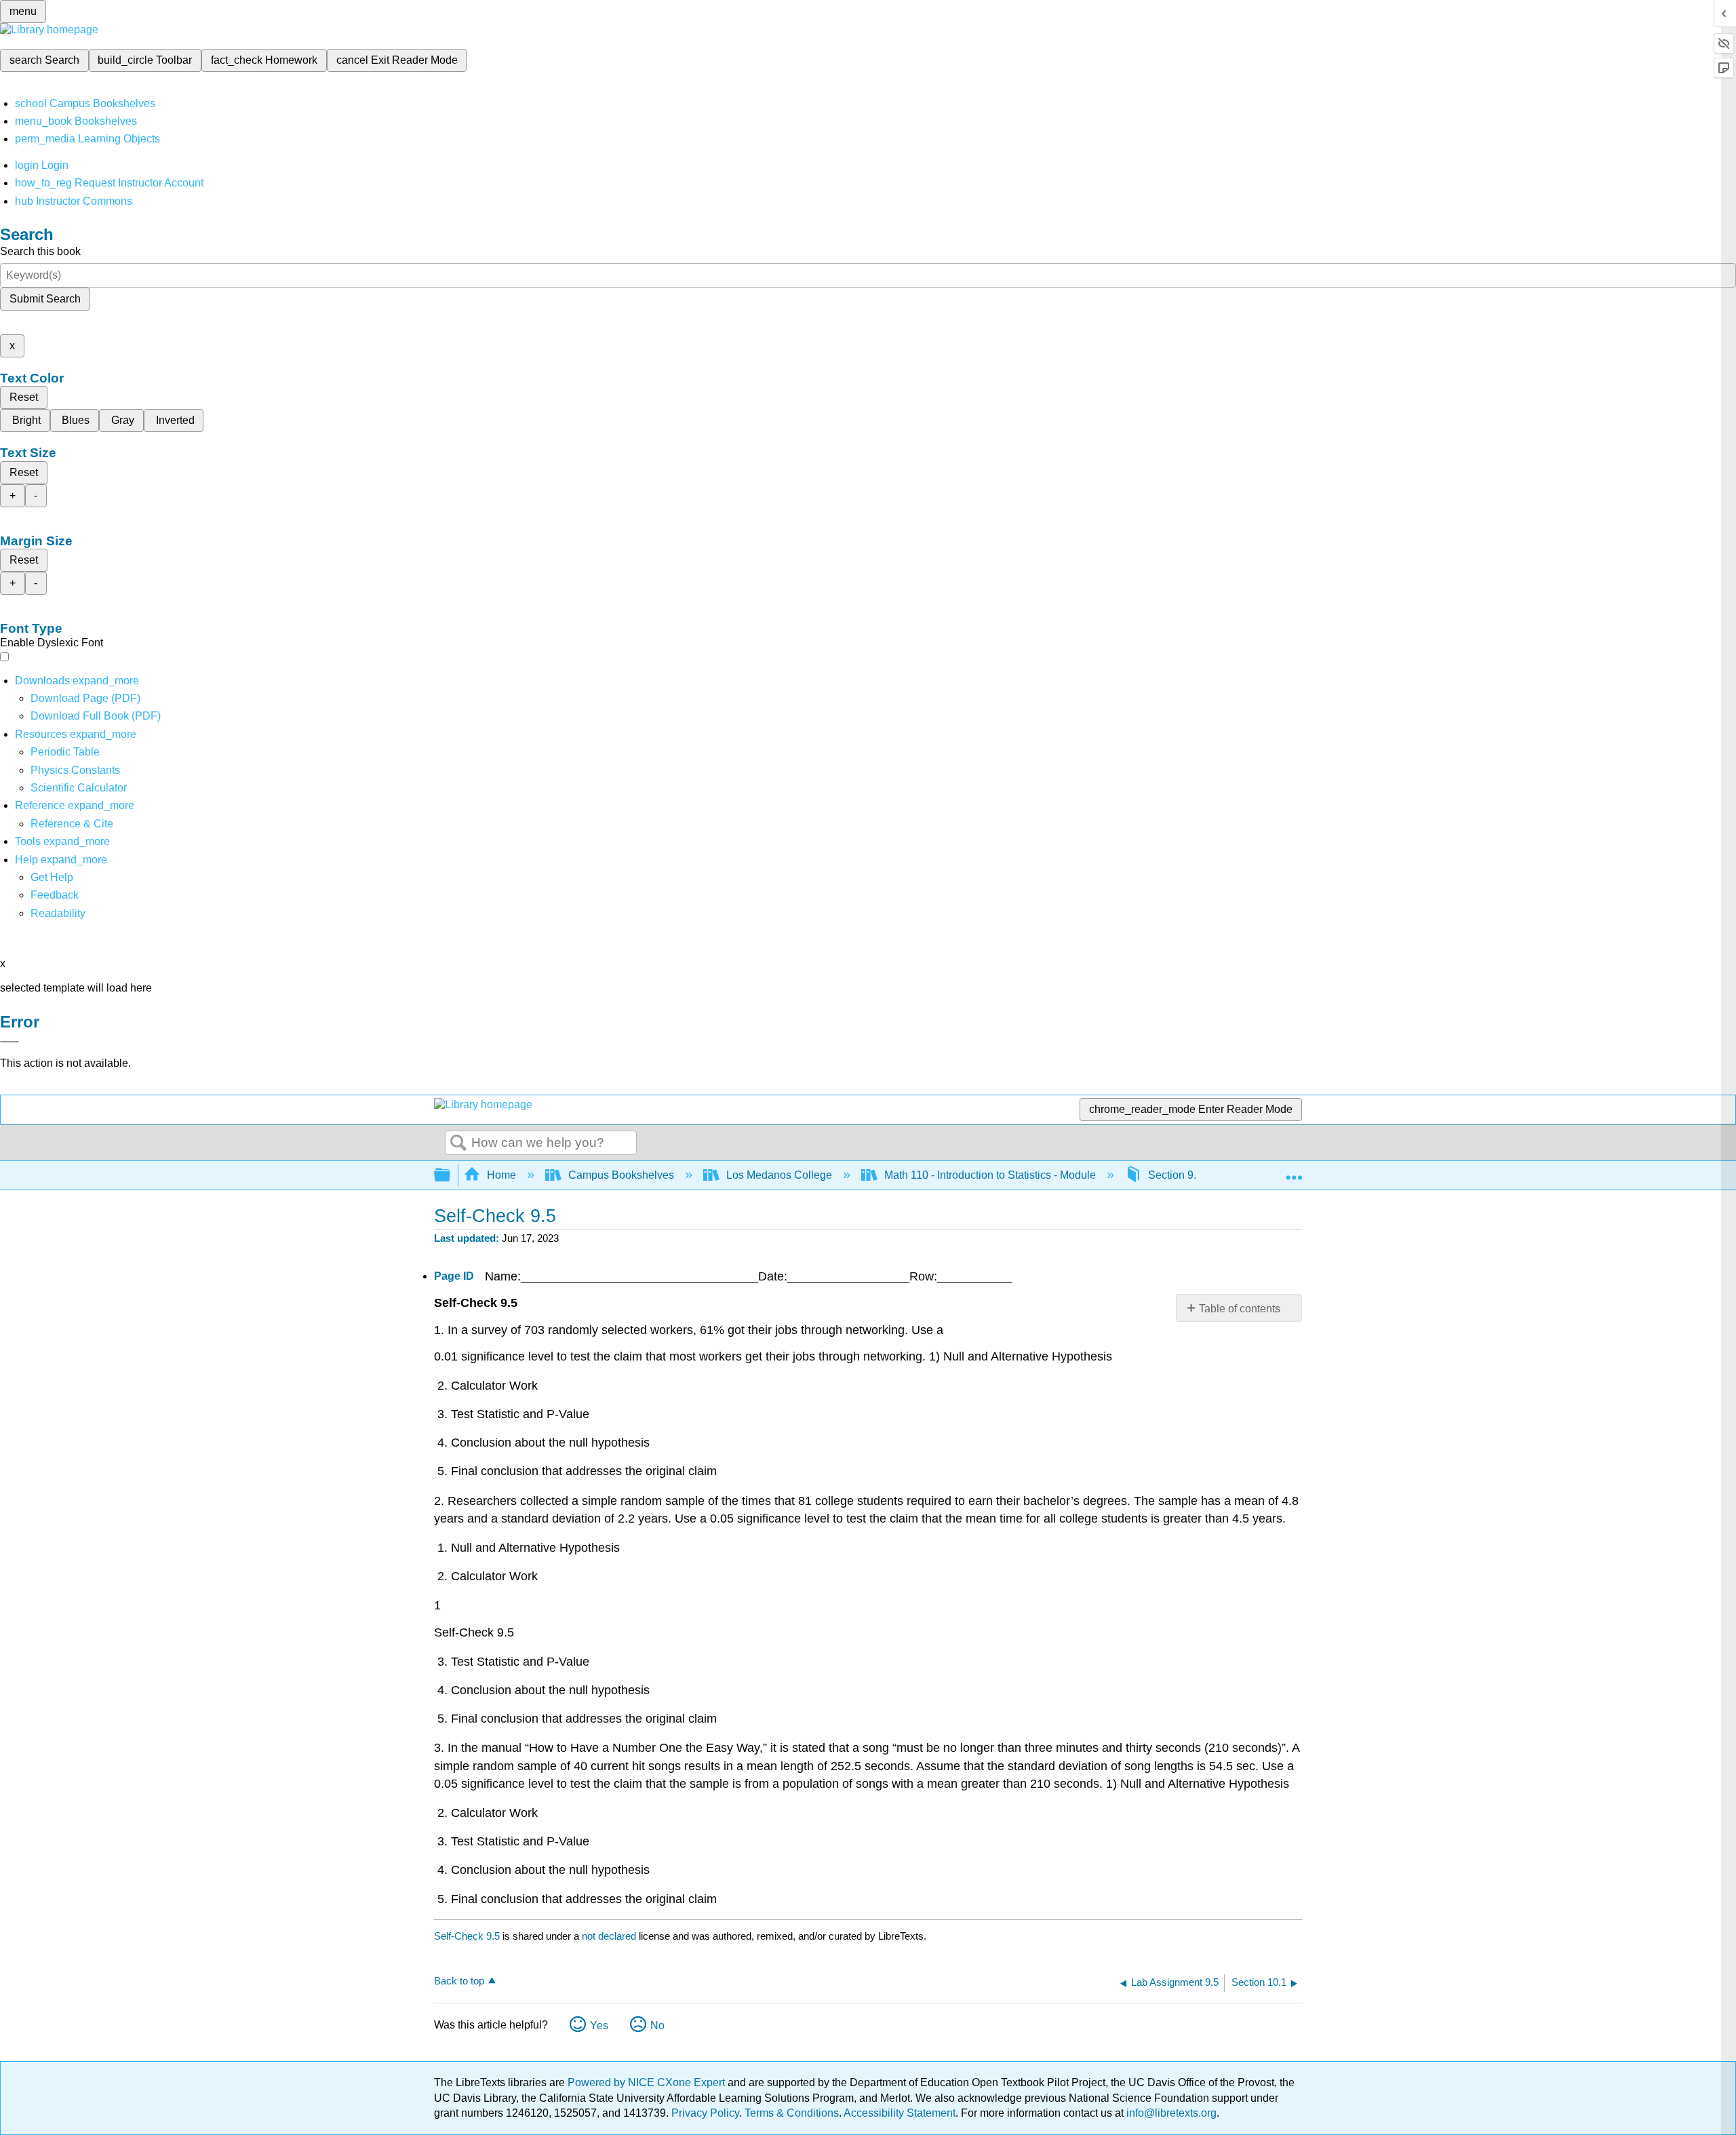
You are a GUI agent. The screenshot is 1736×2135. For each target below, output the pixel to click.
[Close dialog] (9, 1042)
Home (501, 1175)
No (657, 2025)
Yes (599, 2025)
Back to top (459, 1981)
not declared (610, 1936)
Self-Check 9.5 (467, 1936)
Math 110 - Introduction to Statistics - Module (990, 1175)
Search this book (40, 251)
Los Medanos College (779, 1175)
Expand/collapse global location (1294, 1171)
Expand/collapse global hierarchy (451, 1176)
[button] (55, 895)
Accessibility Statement (900, 2113)
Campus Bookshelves (621, 1175)
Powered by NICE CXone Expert (648, 2082)
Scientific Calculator (79, 788)
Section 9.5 (1175, 1175)
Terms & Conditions (792, 2113)
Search (458, 1143)
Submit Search (45, 299)
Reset (24, 397)
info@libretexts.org (1170, 2113)
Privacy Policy (705, 2113)
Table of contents (1240, 1309)
